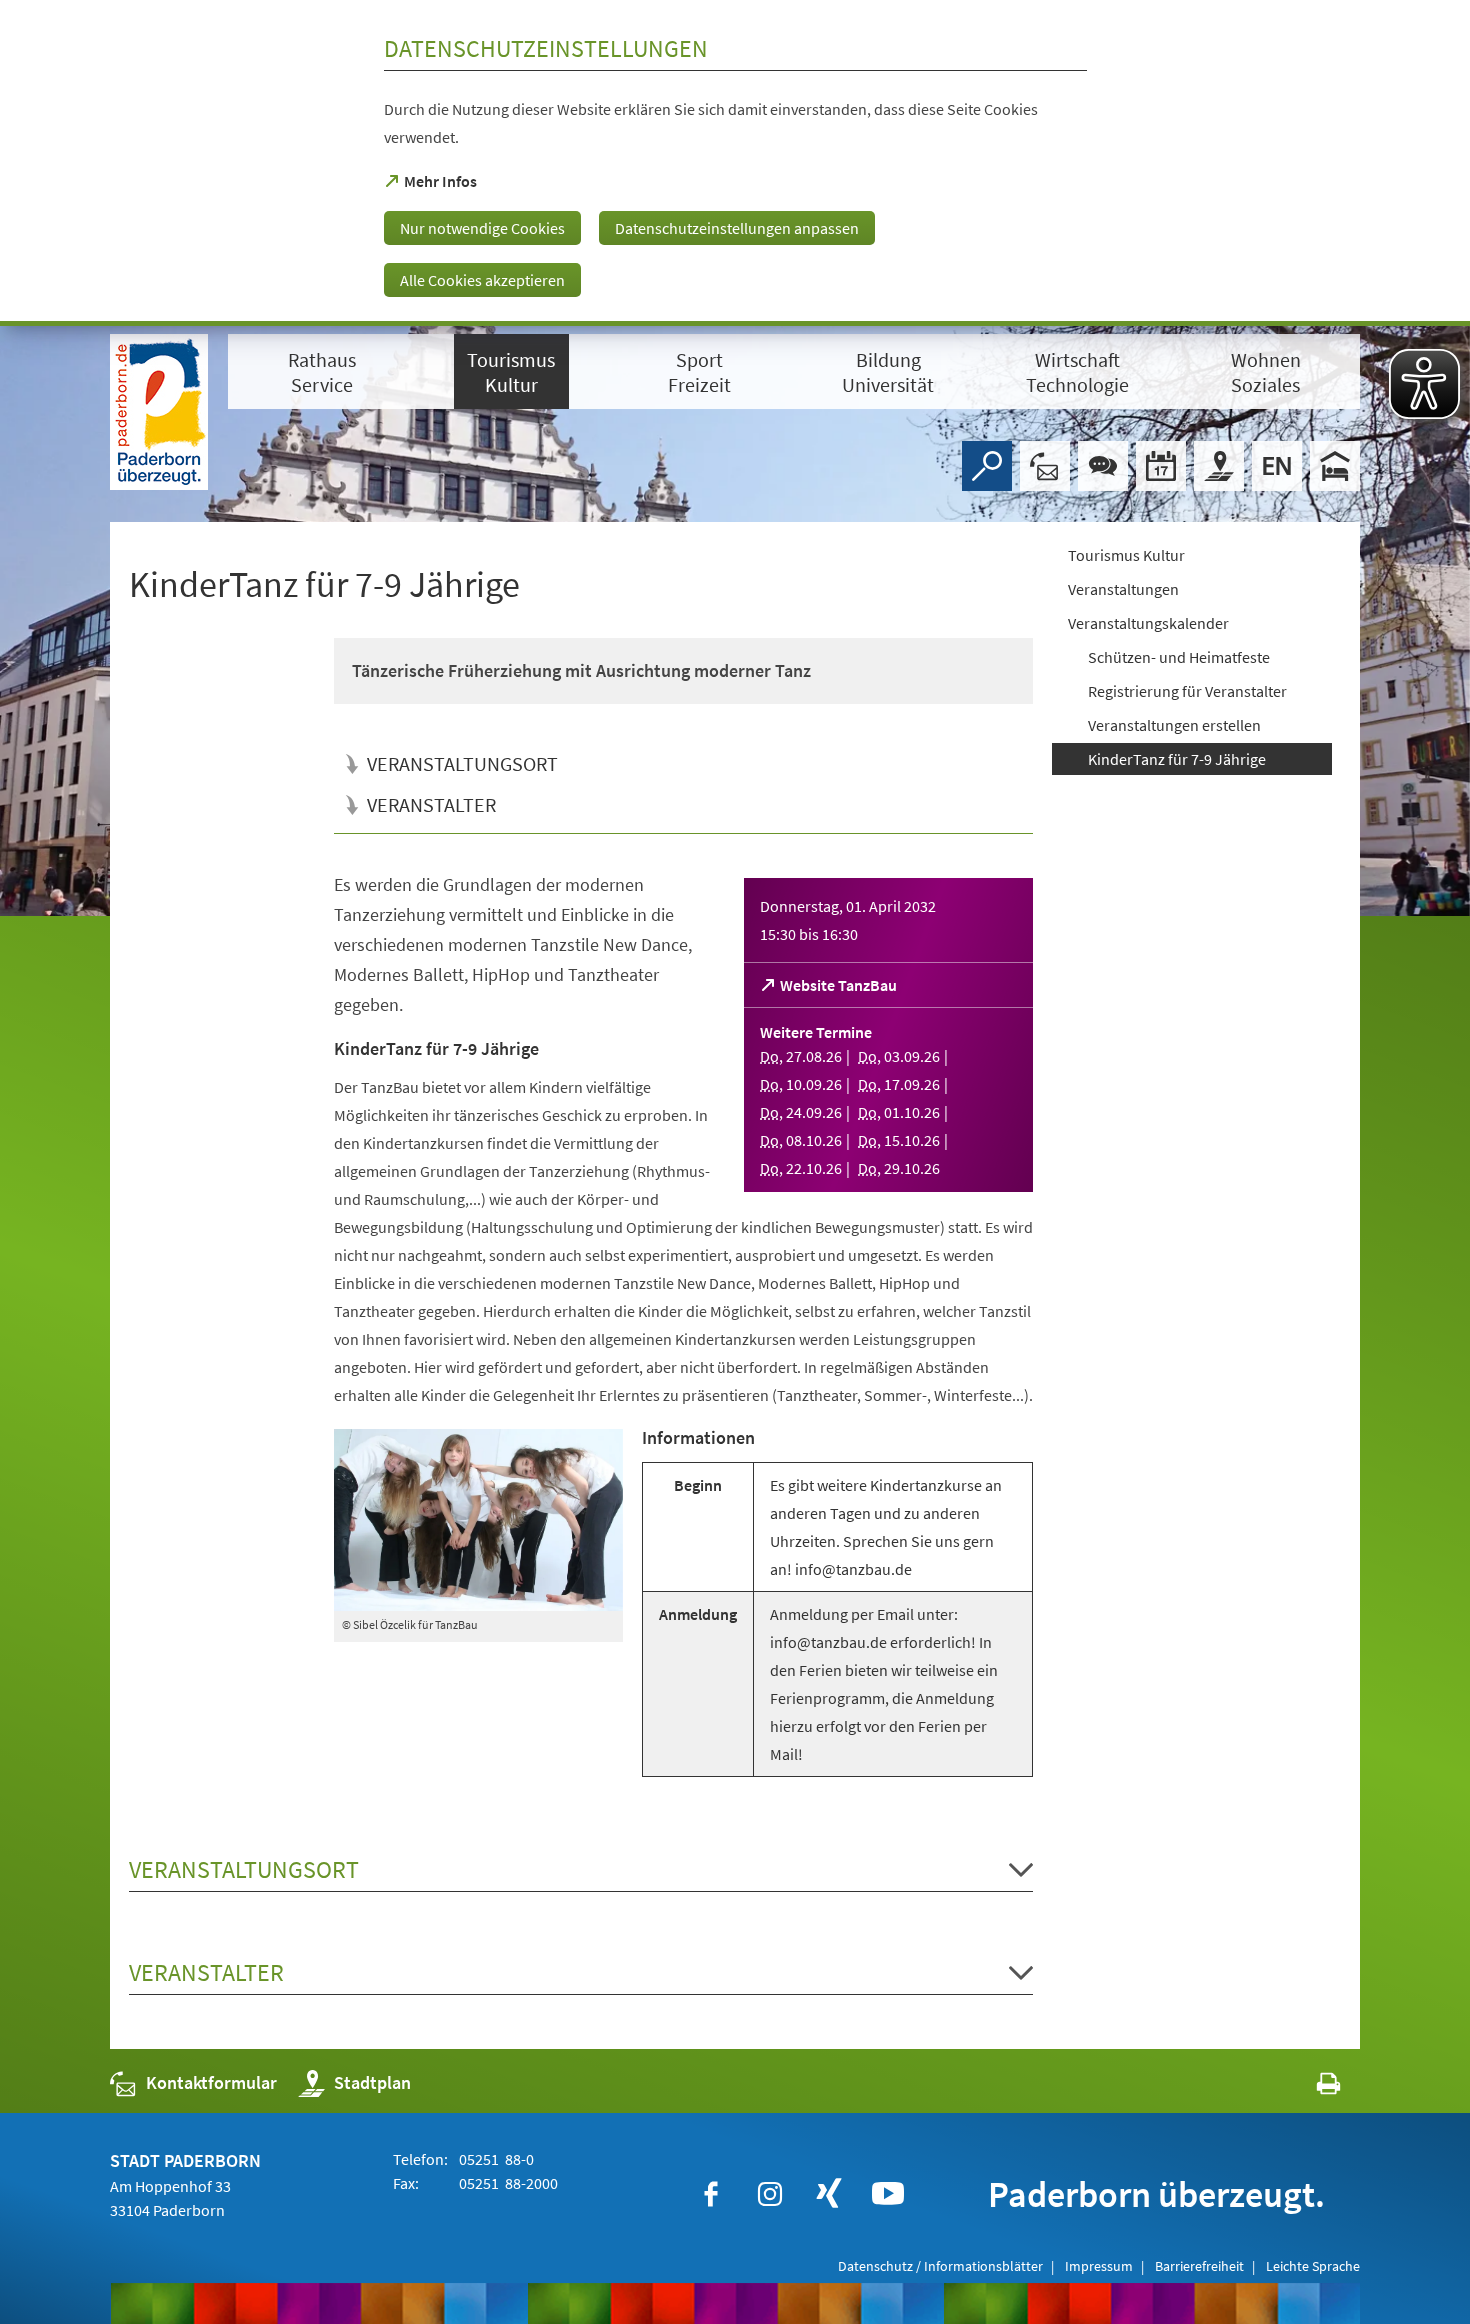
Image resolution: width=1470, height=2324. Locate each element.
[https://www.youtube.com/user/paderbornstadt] (888, 2194)
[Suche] (987, 466)
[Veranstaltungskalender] (1161, 466)
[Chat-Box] (1103, 466)
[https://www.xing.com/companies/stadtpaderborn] (829, 2194)
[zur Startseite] (159, 412)
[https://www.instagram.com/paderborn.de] (770, 2194)
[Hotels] (1335, 466)
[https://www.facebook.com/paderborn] (711, 2194)
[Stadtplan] (1219, 466)
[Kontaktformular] (1045, 466)
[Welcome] (1277, 466)
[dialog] (735, 163)
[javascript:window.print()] (1310, 2087)
